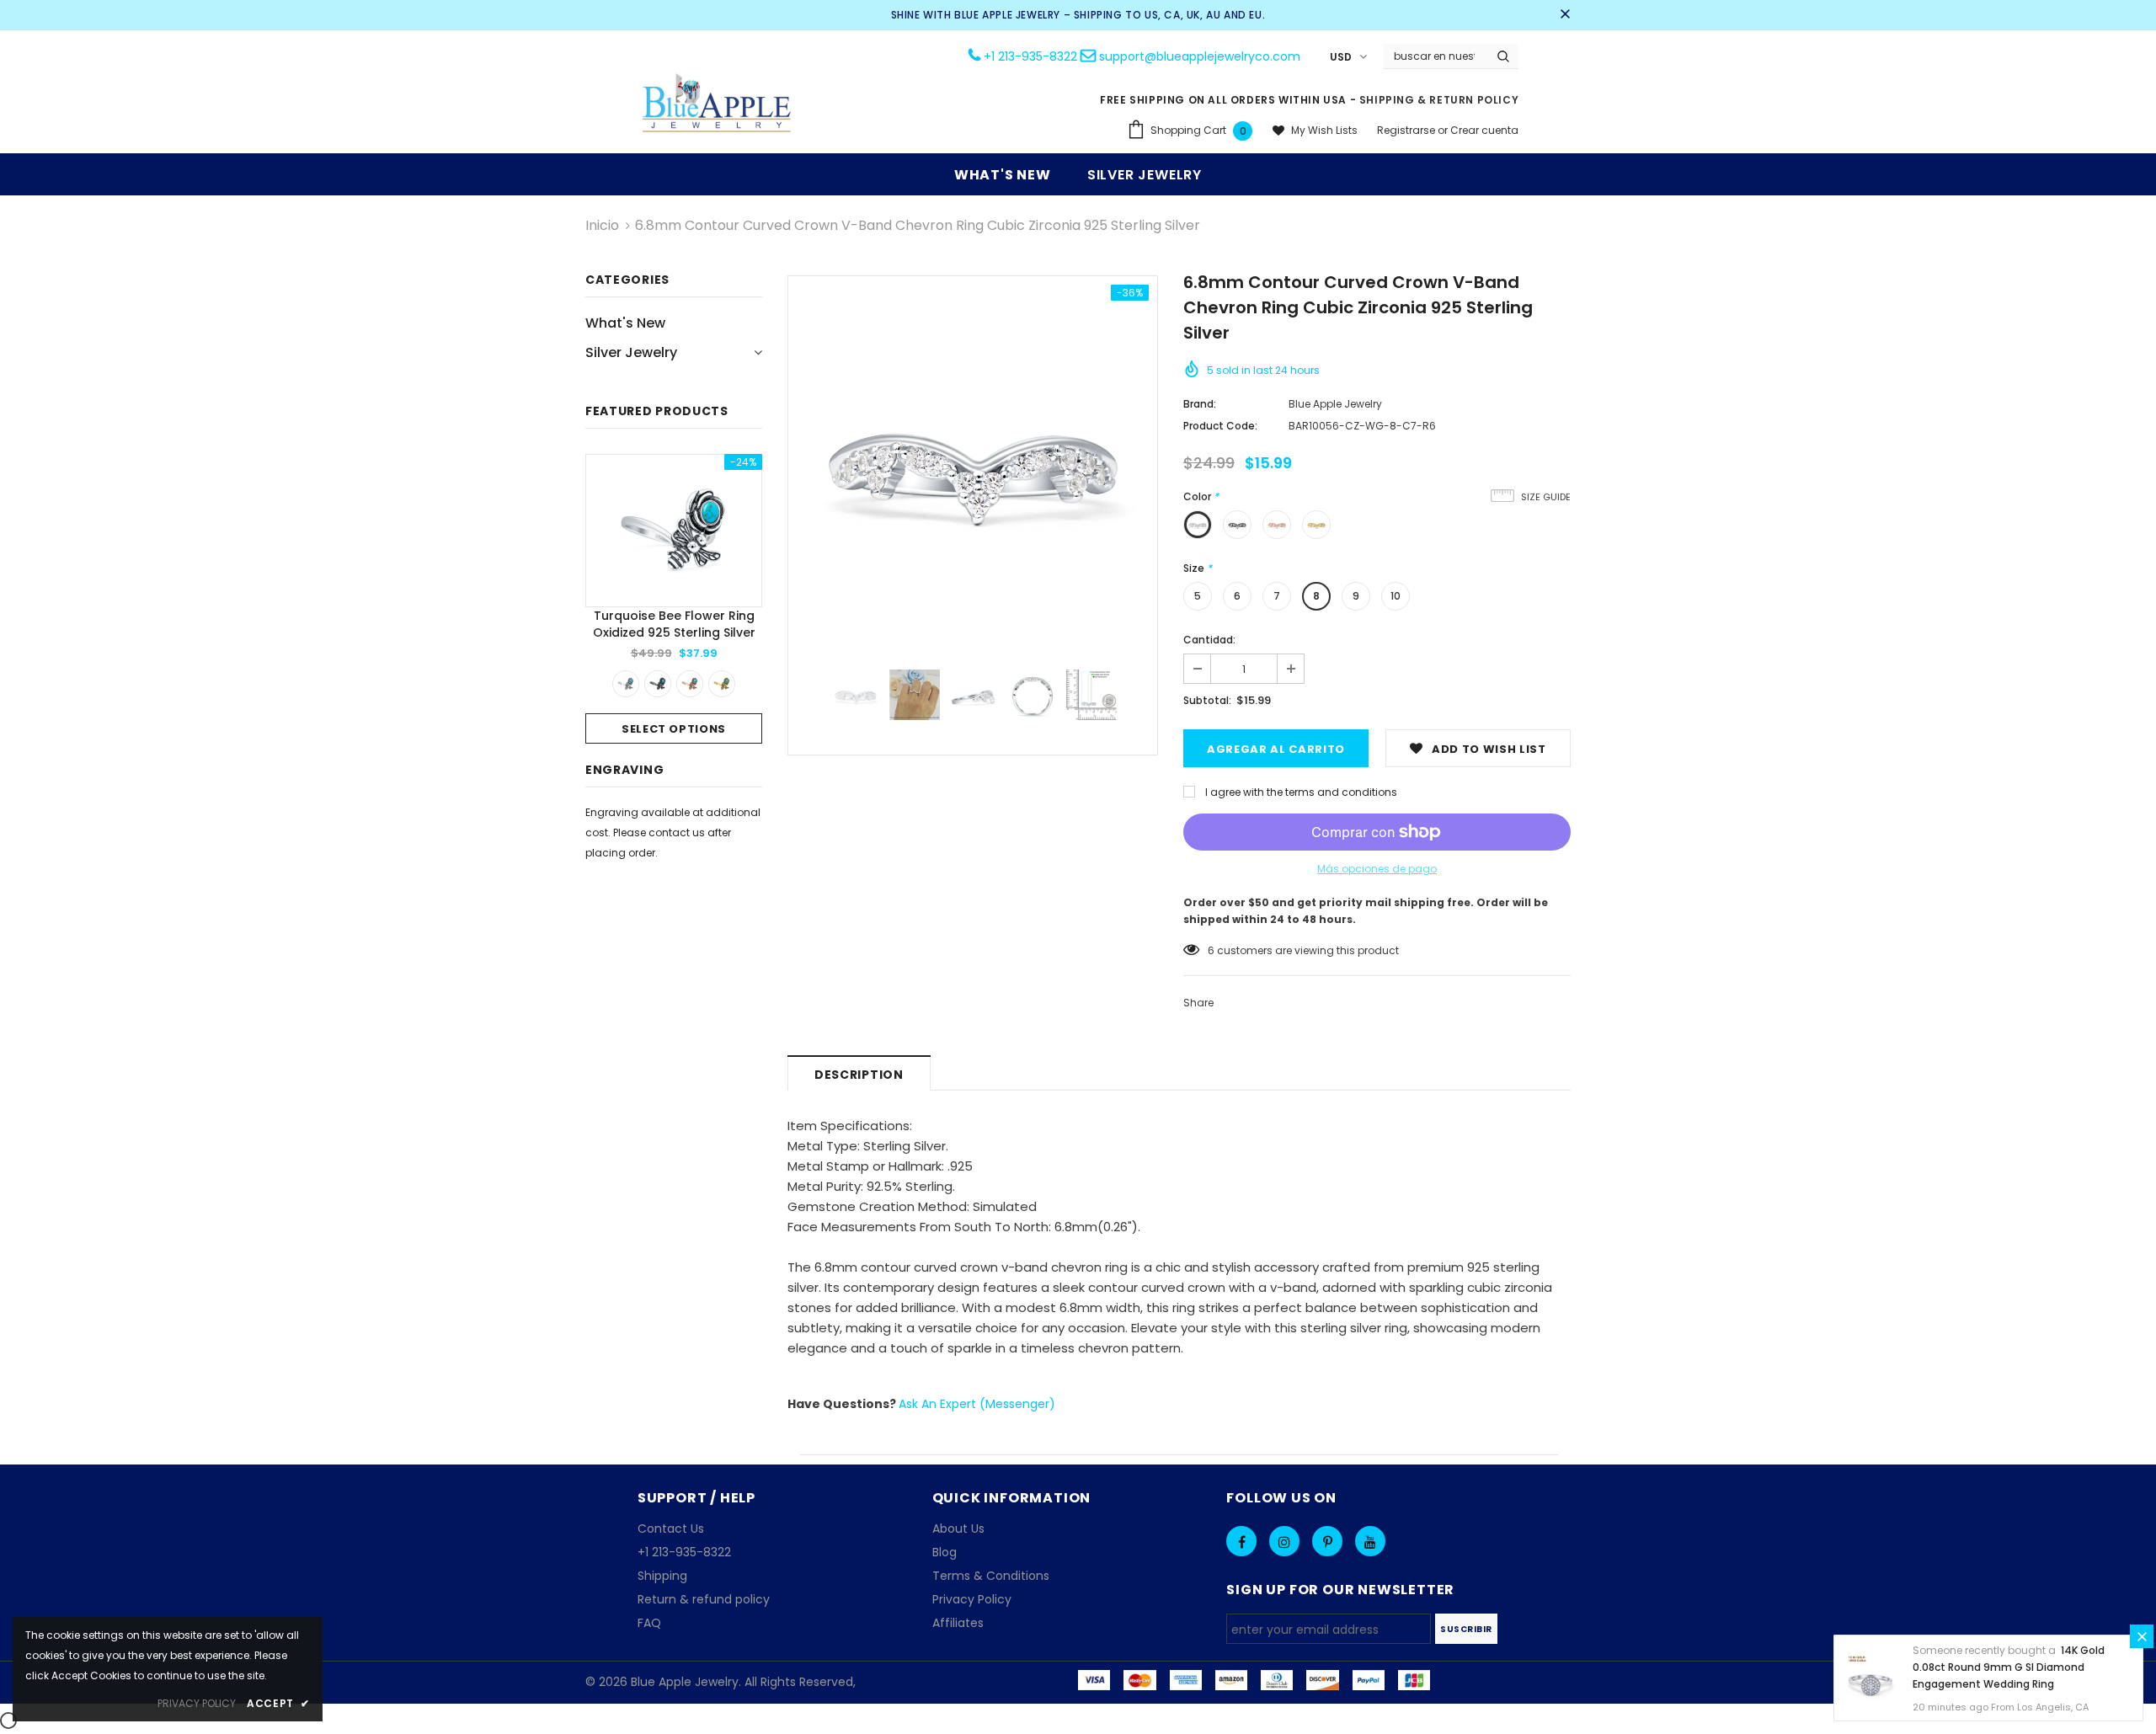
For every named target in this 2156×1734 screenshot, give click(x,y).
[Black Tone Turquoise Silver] (658, 684)
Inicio (602, 225)
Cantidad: (1209, 640)
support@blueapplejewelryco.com (1200, 56)
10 (1396, 596)
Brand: (1200, 404)
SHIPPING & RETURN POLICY (1439, 100)
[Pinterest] (1327, 1541)
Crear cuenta (1484, 130)
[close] (1565, 15)
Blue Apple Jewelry (1335, 404)
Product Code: (1220, 426)
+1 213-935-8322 (1030, 56)
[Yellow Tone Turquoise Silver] (722, 684)
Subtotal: (1207, 700)
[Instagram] (1284, 1541)
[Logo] (718, 105)
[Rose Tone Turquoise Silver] (690, 684)
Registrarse (1407, 130)
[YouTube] (1370, 1541)
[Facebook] (1241, 1541)
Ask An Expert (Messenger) (977, 1404)
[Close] (2142, 1636)
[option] (674, 599)
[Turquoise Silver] (626, 684)
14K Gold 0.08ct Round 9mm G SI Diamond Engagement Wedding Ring (2009, 1667)
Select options (674, 729)
